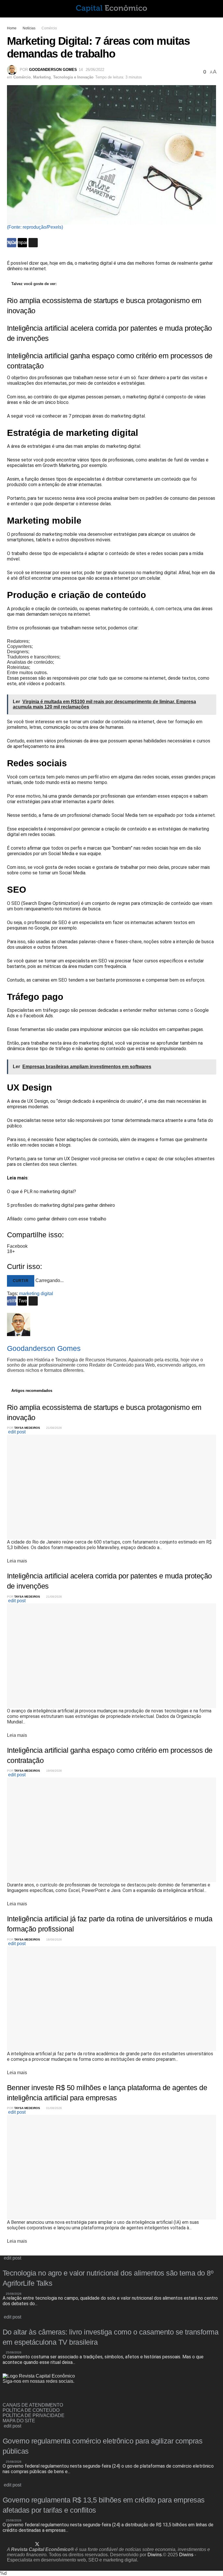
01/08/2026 (54, 2108)
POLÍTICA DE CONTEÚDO (31, 2410)
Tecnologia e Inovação (73, 77)
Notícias (29, 28)
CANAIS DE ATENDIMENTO (33, 2405)
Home (12, 28)
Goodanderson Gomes (53, 70)
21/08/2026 (54, 1428)
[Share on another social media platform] (33, 243)
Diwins (155, 2555)
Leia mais (17, 1561)
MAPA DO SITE (19, 2421)
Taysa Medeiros (27, 1428)
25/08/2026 (13, 2294)
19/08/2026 (54, 1771)
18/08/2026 (54, 1939)
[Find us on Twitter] (37, 2544)
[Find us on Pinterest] (47, 2544)
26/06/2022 (95, 70)
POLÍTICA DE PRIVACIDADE (34, 2415)
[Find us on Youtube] (66, 2544)
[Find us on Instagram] (15, 2395)
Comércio (49, 28)
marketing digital (36, 1294)
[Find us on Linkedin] (24, 2395)
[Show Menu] (9, 9)
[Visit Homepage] (111, 9)
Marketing (42, 77)
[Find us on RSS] (34, 2395)
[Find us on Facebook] (5, 2395)
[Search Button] (214, 9)
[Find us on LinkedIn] (27, 2544)
